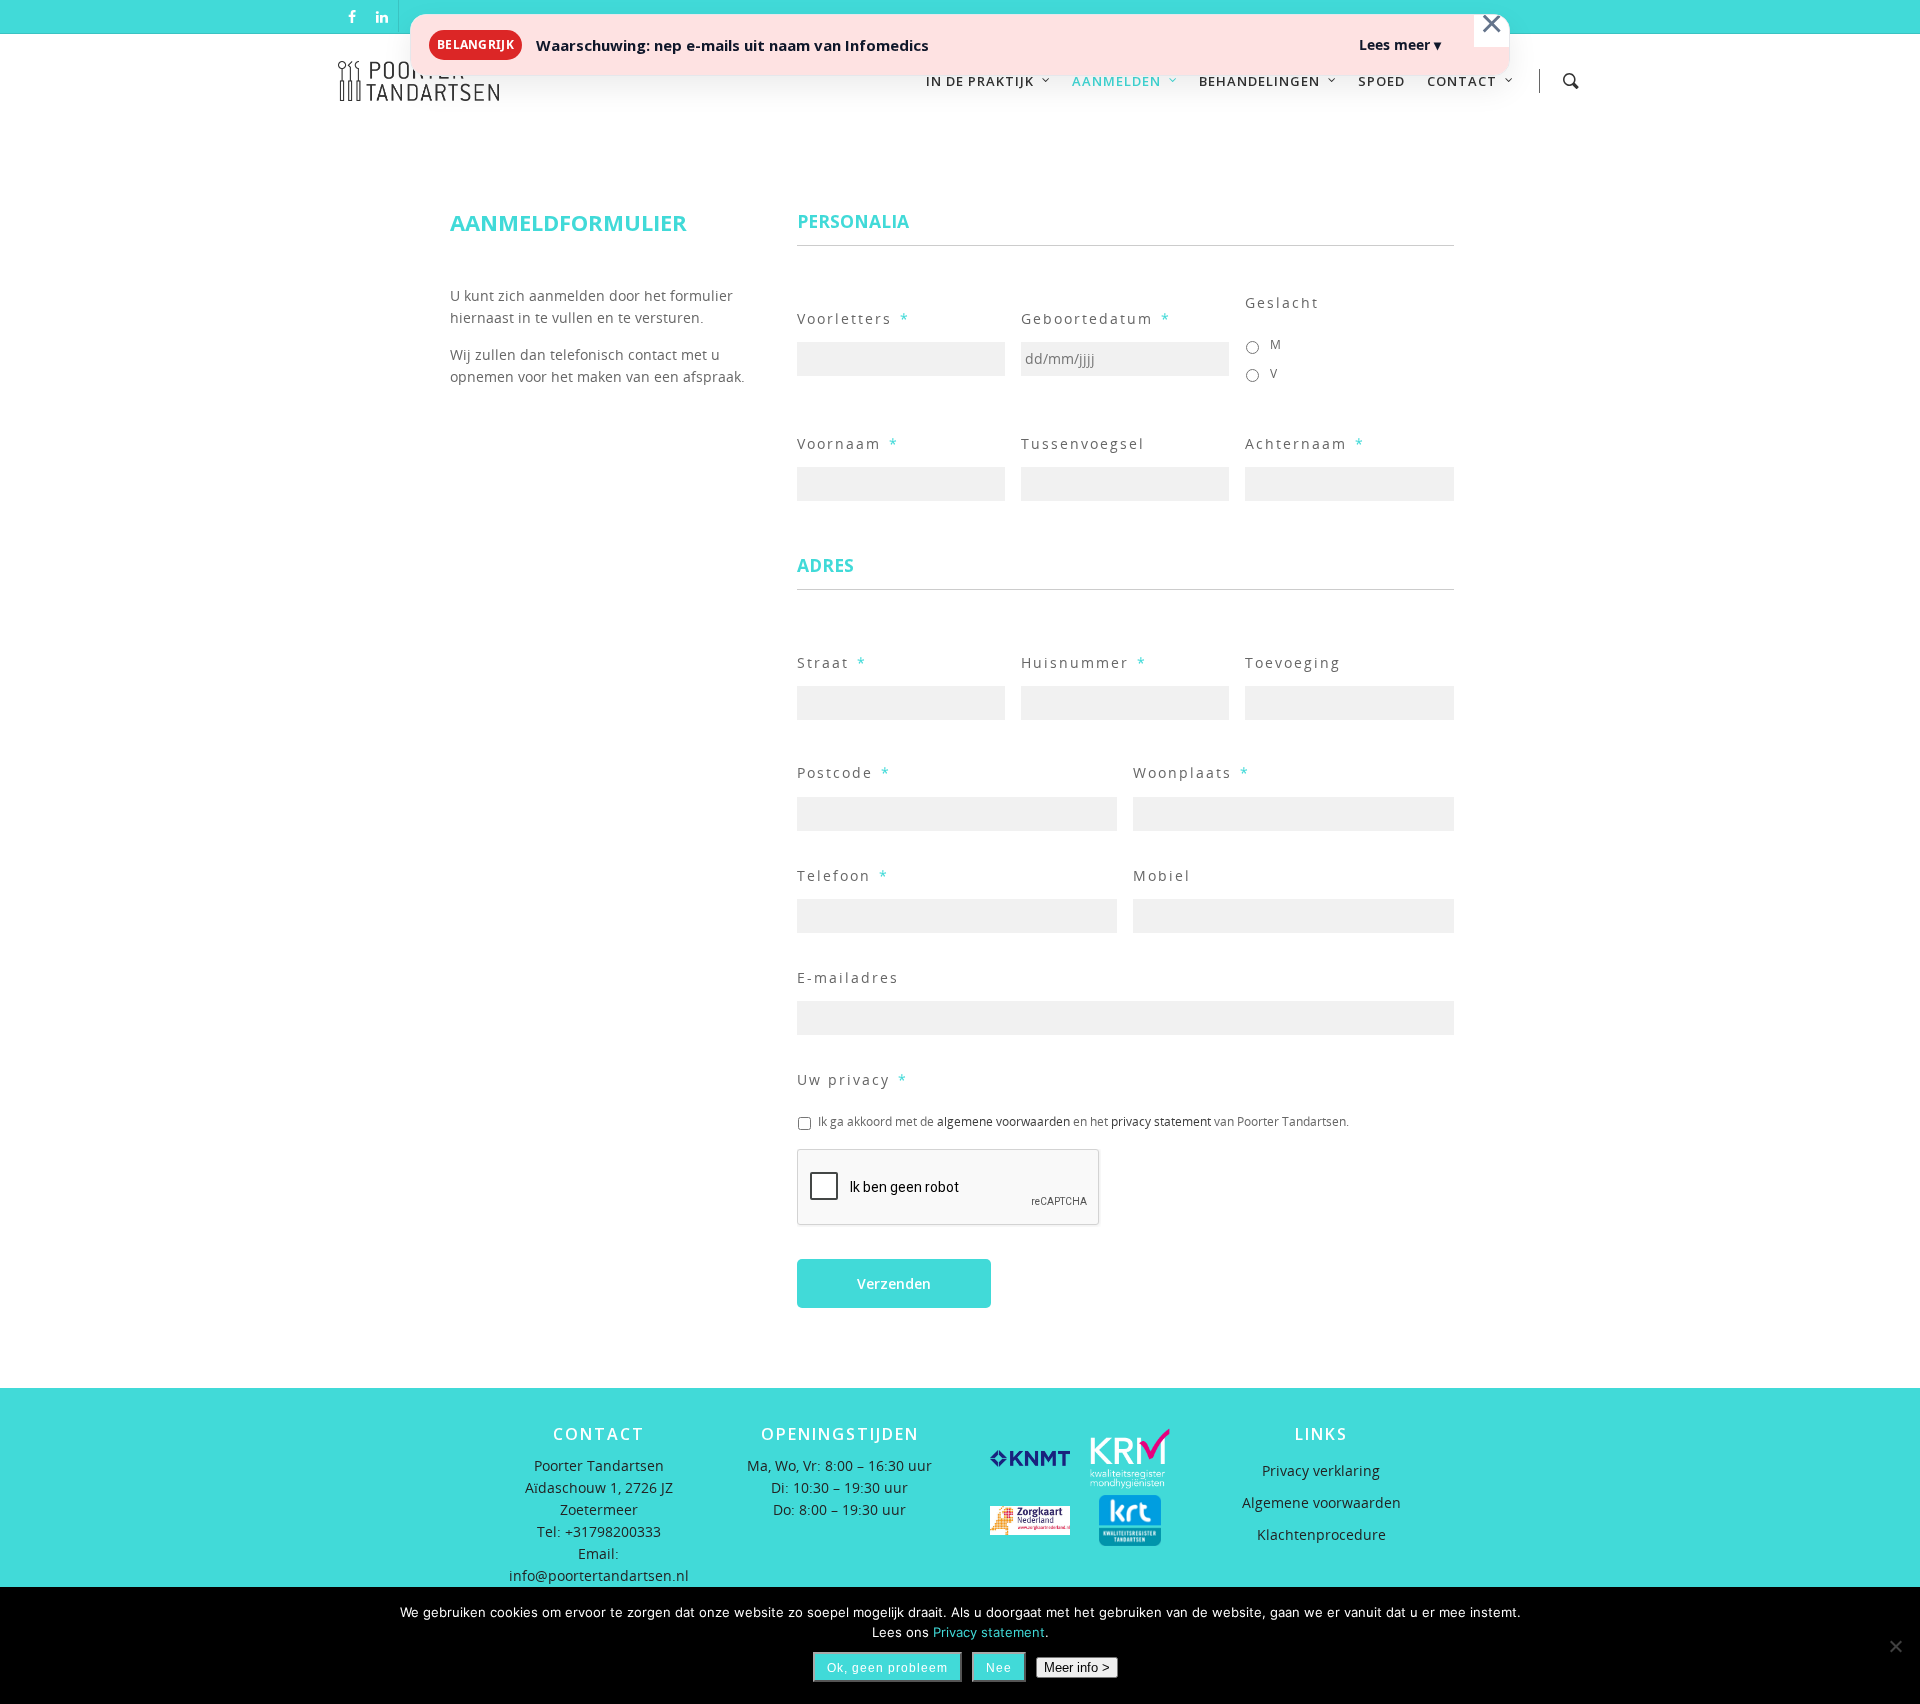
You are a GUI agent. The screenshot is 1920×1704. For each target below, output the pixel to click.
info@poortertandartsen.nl (599, 1575)
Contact (1462, 81)
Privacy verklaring (1321, 1470)
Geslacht (1282, 303)
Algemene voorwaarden (1321, 1502)
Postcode (844, 773)
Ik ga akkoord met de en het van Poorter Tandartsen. (1083, 1121)
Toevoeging (1293, 663)
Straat (832, 663)
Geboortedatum (1096, 319)
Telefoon (843, 876)
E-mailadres (848, 978)
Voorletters (853, 319)
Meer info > (1077, 1667)
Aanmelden (1116, 81)
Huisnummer (1084, 663)
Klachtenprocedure (1321, 1534)
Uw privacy (852, 1080)
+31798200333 (613, 1531)
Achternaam (1305, 444)
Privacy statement (989, 1632)
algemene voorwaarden (1003, 1121)
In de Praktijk (980, 81)
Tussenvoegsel (1083, 444)
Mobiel (1162, 876)
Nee (999, 1668)
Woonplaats (1191, 773)
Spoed (1381, 81)
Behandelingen (1259, 81)
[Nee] (1895, 1646)
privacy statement (1161, 1121)
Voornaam (848, 444)
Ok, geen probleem (887, 1668)
